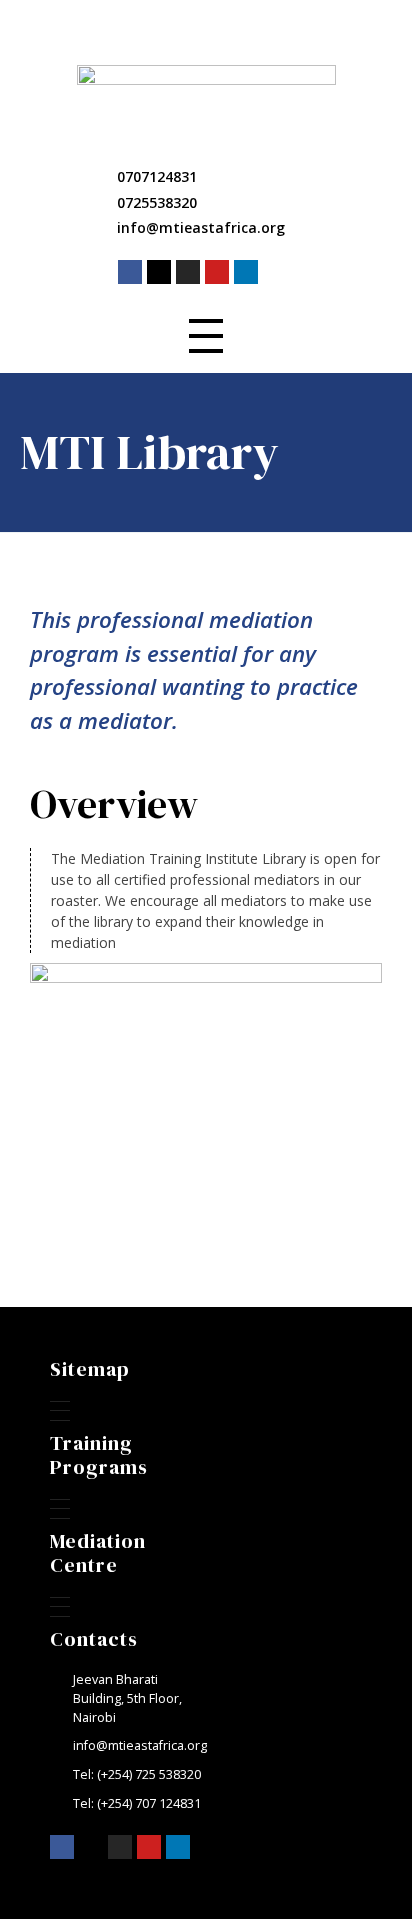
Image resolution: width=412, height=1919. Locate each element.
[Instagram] (188, 272)
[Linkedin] (246, 272)
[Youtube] (217, 272)
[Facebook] (130, 272)
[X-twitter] (159, 272)
